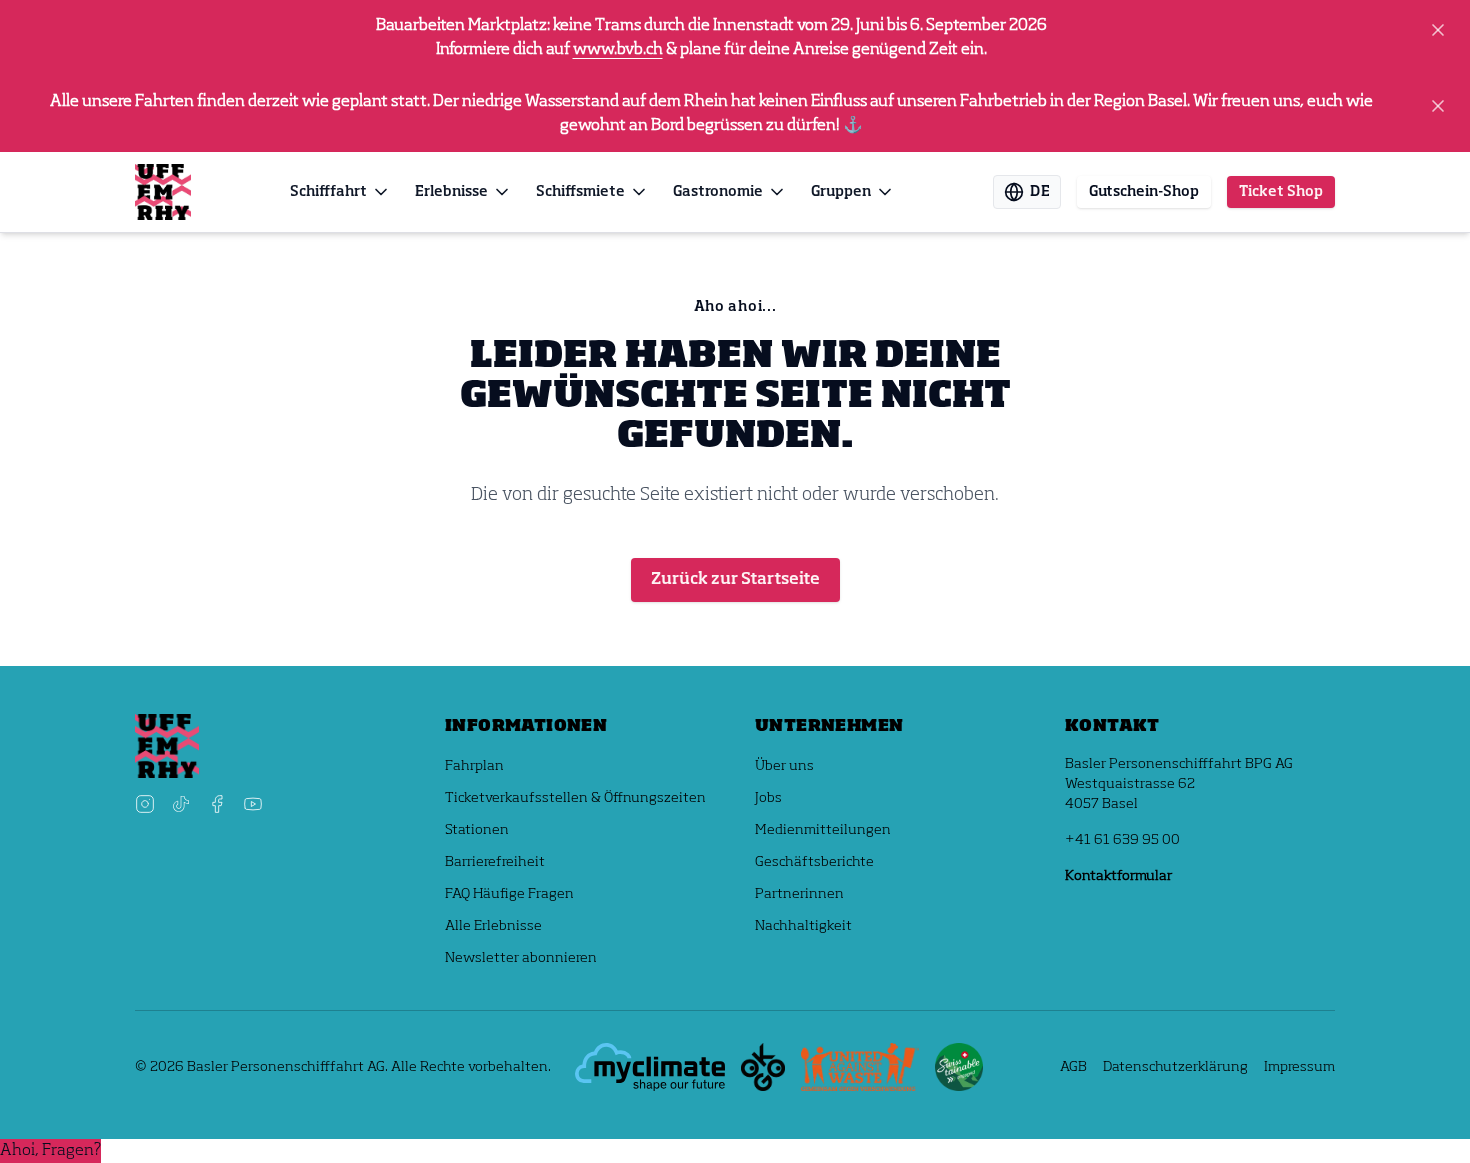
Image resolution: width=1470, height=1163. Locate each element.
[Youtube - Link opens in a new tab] (253, 804)
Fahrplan (474, 766)
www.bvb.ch (618, 50)
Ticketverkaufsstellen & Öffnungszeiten (575, 798)
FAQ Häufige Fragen (509, 894)
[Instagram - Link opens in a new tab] (145, 804)
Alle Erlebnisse (493, 926)
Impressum (1299, 1067)
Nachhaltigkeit (803, 926)
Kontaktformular (1118, 876)
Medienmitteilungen (823, 830)
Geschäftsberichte (814, 862)
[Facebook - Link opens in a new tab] (217, 804)
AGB (1073, 1067)
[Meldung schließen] (1438, 30)
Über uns (784, 766)
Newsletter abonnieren (521, 958)
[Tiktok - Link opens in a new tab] (181, 804)
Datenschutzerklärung (1175, 1067)
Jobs (768, 798)
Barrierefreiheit (495, 862)
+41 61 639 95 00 (1122, 840)
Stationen (477, 830)
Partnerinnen (799, 894)
